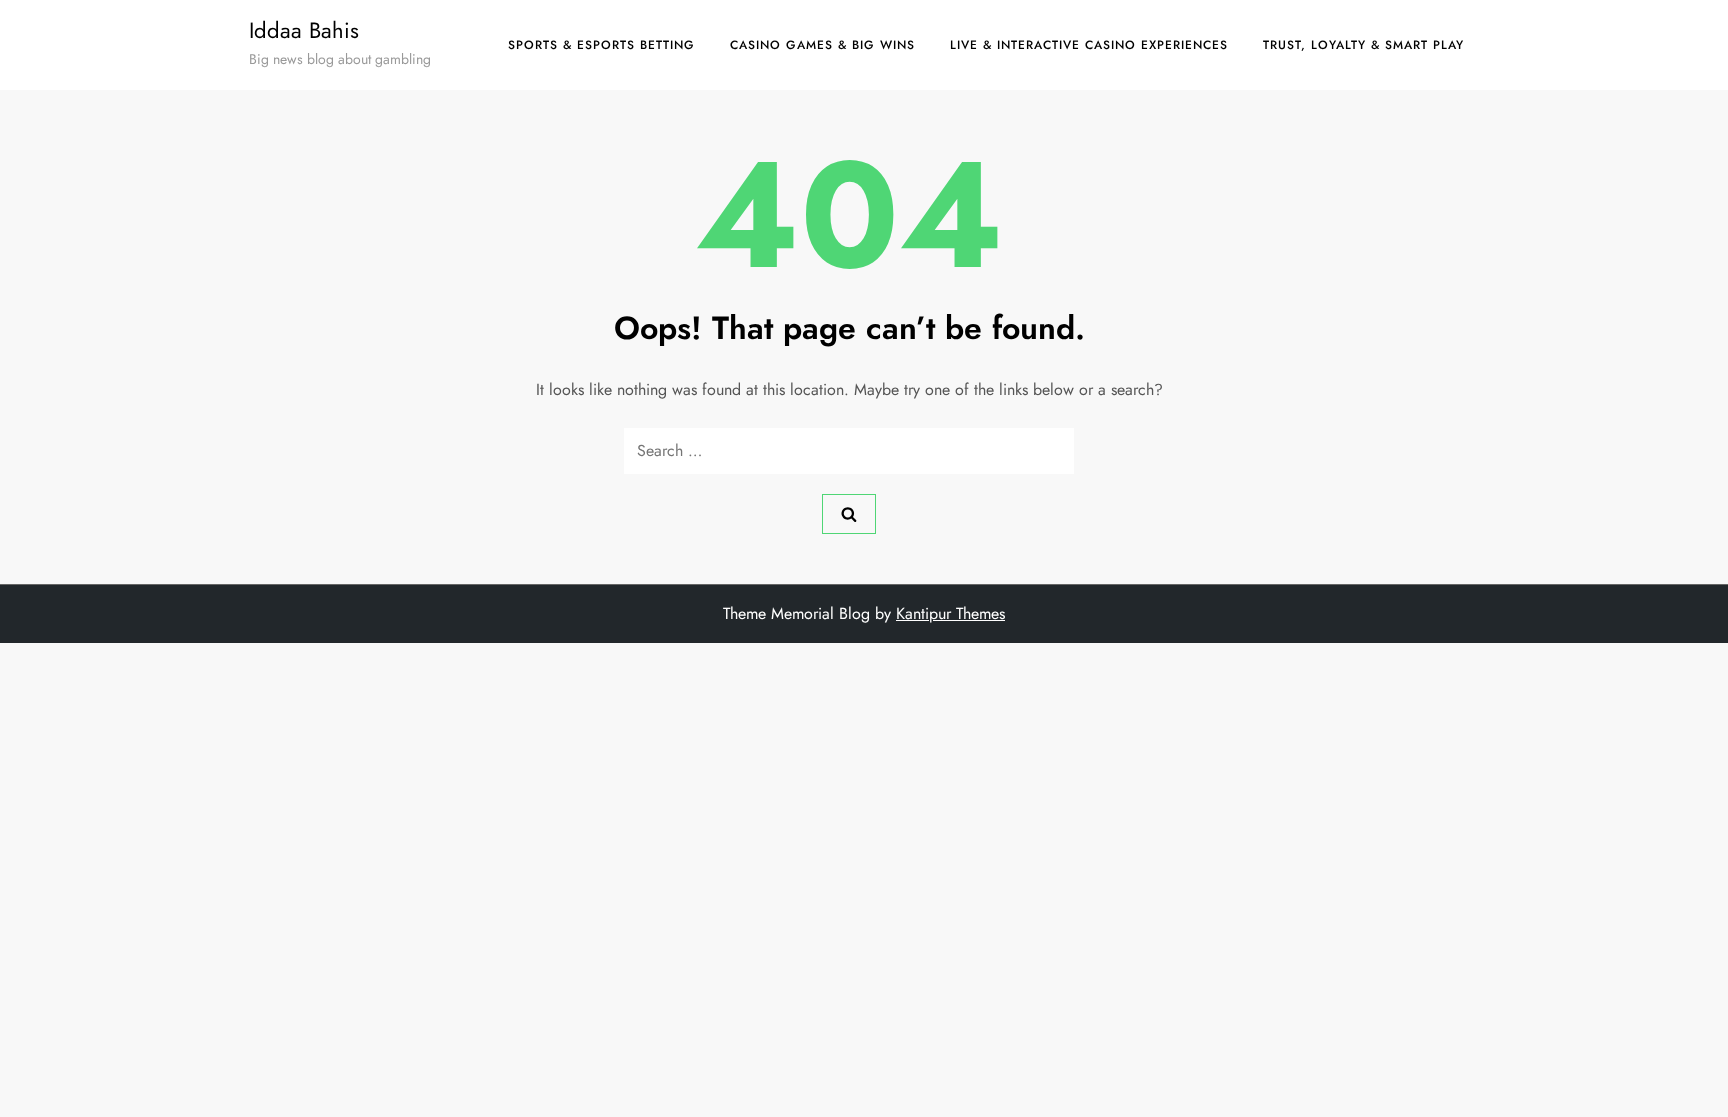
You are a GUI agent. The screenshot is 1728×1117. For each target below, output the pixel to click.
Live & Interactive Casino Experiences (1089, 45)
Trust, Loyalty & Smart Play (1363, 45)
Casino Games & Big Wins (822, 45)
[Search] (849, 514)
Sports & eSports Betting (601, 45)
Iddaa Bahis (304, 30)
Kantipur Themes (950, 613)
